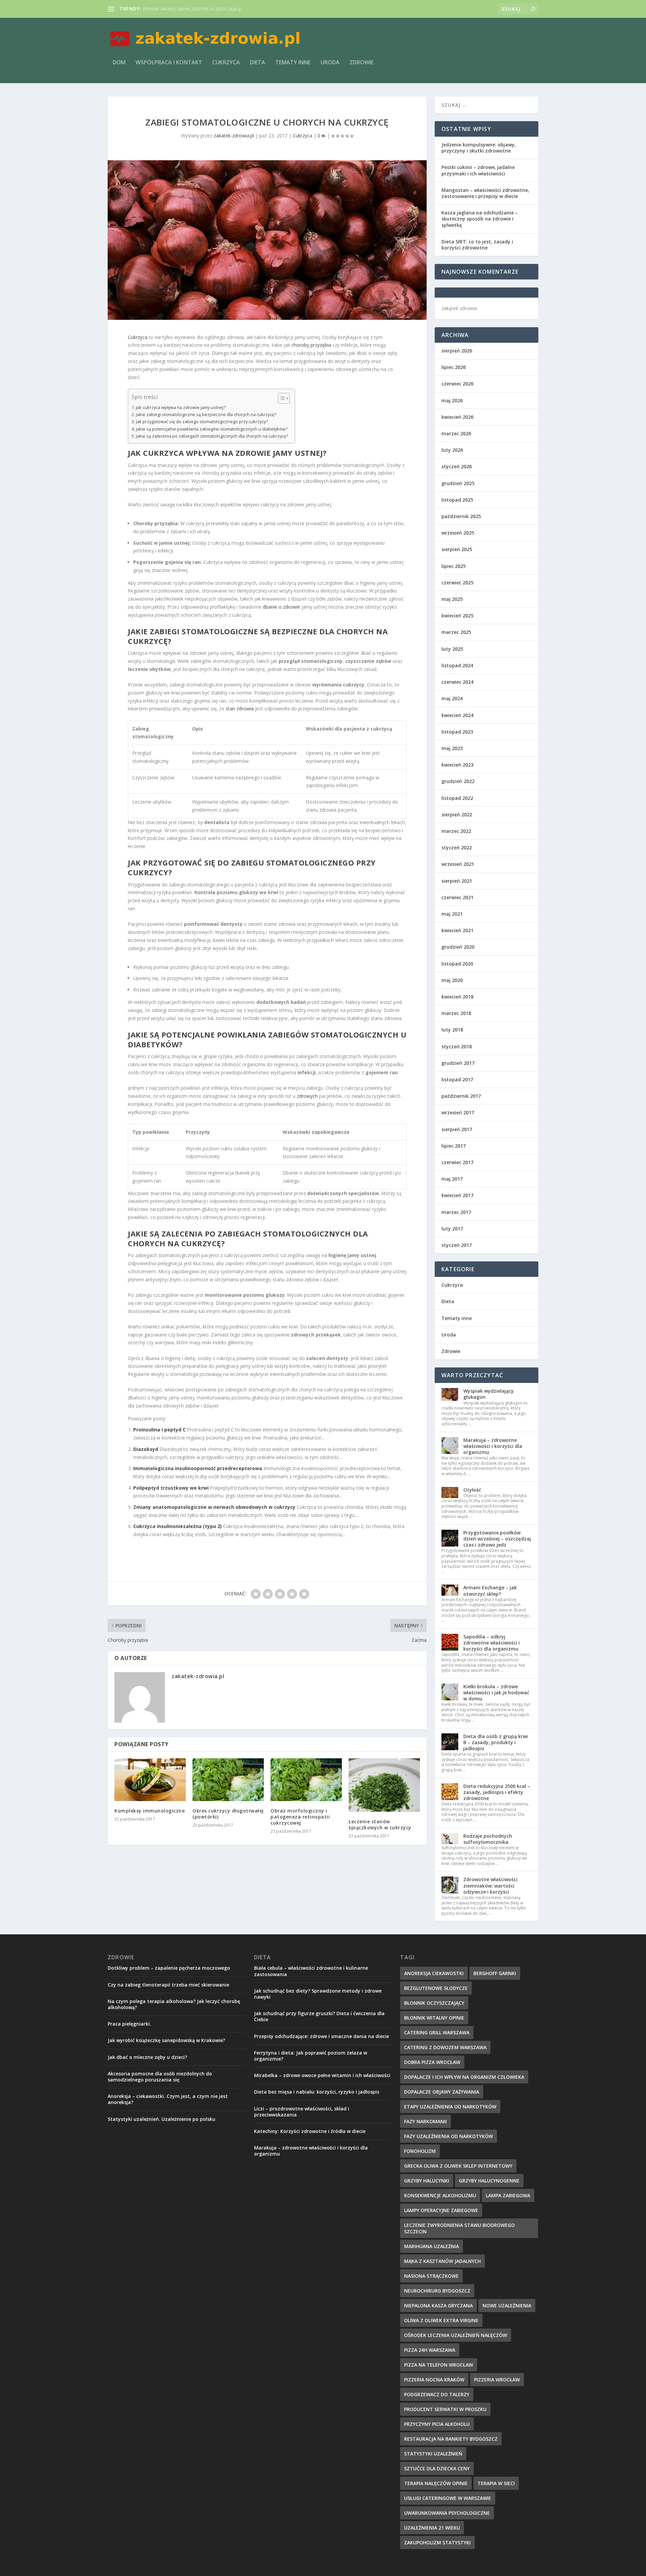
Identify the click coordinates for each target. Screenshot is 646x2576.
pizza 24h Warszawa (430, 2350)
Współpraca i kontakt (169, 63)
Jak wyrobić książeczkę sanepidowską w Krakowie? (166, 2040)
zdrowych (307, 1096)
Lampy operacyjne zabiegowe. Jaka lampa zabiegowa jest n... (209, 9)
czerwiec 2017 (457, 1162)
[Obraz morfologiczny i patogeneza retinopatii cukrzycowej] (306, 1780)
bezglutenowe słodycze (436, 1988)
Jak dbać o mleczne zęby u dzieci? (147, 2057)
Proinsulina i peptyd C (159, 1430)
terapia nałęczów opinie (436, 2483)
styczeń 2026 (457, 466)
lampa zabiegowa (508, 2195)
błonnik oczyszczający (434, 2003)
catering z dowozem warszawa (445, 2047)
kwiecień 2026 (457, 417)
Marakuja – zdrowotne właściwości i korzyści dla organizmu (493, 1446)
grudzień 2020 (458, 947)
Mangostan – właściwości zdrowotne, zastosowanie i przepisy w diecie (485, 193)
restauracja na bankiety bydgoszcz (451, 2439)
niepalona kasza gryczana (438, 2306)
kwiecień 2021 (457, 930)
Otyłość (472, 1490)
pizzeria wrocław (497, 2380)
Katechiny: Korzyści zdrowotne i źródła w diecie (310, 2131)
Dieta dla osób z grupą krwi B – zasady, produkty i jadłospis (496, 1742)
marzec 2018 (456, 1013)
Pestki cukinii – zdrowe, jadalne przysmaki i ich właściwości (478, 170)
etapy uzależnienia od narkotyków (450, 2107)
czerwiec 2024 (457, 682)
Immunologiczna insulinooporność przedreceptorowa (198, 1468)
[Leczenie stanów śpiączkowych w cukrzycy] (384, 1785)
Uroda (330, 63)
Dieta (258, 63)
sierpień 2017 (457, 1129)
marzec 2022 (456, 831)
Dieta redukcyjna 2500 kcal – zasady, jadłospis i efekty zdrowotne (497, 1792)
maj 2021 (452, 914)
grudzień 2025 (458, 483)
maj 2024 (452, 698)
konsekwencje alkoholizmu (440, 2195)
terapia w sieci (496, 2483)
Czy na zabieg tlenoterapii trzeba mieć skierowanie (168, 1985)
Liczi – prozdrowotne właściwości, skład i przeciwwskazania (302, 2112)
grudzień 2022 (458, 781)
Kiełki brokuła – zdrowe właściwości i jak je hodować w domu (496, 1692)
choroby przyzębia (311, 345)
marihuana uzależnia (432, 2246)
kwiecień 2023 (457, 765)
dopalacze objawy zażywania (442, 2092)
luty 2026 (452, 450)
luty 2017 (452, 1229)
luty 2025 (452, 649)
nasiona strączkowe (431, 2276)
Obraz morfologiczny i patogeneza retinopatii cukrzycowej (300, 1817)
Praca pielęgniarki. (129, 2024)
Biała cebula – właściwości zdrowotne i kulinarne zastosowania (311, 1971)
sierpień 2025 (457, 549)
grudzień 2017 (458, 1063)
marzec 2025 (456, 632)
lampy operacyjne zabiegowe (441, 2210)
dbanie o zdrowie (281, 607)
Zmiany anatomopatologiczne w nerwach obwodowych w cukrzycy (214, 1507)
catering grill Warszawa (437, 2032)
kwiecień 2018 (457, 997)
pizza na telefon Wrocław (439, 2365)
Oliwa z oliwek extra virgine (441, 2320)
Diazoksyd (146, 1449)
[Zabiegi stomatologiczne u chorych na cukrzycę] (267, 240)
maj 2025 (452, 599)
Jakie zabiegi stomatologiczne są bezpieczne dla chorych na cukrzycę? (206, 415)
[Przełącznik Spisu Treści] (280, 398)
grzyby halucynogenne (489, 2181)
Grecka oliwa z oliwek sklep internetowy (458, 2166)
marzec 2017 (456, 1212)
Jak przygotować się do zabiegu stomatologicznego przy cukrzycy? (202, 422)
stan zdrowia (240, 708)
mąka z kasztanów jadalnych (442, 2261)
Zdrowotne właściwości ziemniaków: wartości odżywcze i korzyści (490, 1885)
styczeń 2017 (457, 1245)
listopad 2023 (457, 732)
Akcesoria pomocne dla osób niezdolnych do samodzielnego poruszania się (160, 2077)
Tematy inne (293, 63)
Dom (119, 63)
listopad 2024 (457, 665)
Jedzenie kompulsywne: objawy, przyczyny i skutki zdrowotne (479, 148)
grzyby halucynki (427, 2181)
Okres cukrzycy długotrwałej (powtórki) (228, 1814)
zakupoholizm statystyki (437, 2543)
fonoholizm (420, 2151)
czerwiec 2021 (457, 897)
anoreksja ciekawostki (434, 1973)
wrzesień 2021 (458, 864)
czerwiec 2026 (457, 384)
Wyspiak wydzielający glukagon (489, 1394)
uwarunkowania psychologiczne (447, 2513)
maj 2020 (452, 980)
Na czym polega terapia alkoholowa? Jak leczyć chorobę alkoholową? (174, 2004)
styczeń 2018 (457, 1046)
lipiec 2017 (454, 1146)
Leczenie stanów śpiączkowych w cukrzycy (380, 1824)
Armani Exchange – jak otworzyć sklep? (490, 1590)
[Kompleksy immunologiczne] (150, 1780)
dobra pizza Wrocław (432, 2062)
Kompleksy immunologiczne (150, 1811)
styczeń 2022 (457, 848)
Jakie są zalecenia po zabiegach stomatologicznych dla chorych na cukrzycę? (212, 436)
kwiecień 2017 (457, 1195)
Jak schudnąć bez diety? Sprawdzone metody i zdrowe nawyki (318, 1994)
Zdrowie (362, 63)
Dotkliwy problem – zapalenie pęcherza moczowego (169, 1968)
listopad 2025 (457, 500)
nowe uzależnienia (507, 2306)
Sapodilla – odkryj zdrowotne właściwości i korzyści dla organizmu (492, 1643)
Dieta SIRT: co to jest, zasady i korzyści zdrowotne (477, 245)
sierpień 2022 (457, 815)
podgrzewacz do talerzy (437, 2394)
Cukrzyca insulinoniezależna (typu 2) (177, 1526)
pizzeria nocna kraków (434, 2380)
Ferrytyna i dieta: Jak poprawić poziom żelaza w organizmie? (311, 2056)
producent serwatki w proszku (445, 2409)
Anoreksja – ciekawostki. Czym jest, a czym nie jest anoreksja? (168, 2099)
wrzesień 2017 (458, 1112)
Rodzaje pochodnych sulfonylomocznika (488, 1839)
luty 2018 (452, 1030)
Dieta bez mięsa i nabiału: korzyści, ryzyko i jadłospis (317, 2092)
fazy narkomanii (425, 2121)
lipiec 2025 (454, 566)
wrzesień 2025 (458, 533)
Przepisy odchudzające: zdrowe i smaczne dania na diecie (321, 2036)
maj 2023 (452, 748)
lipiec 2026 (454, 367)
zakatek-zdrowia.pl (234, 135)
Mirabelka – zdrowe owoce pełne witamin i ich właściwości (322, 2075)
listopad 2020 (457, 964)
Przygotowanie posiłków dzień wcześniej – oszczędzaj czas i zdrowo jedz (497, 1539)
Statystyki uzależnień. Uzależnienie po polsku (161, 2119)
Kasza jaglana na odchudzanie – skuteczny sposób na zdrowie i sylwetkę (480, 219)
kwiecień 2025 (457, 616)
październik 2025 (461, 516)
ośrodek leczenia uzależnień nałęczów (456, 2335)
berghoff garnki (495, 1973)
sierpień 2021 (457, 881)
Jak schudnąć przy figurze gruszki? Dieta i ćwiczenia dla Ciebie (319, 2016)
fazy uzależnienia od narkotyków (448, 2136)
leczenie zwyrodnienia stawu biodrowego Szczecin (459, 2228)
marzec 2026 (456, 433)
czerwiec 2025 (457, 583)
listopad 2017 (457, 1079)
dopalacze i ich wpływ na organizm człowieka (464, 2077)
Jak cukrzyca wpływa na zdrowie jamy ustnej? (181, 408)
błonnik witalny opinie (434, 2018)
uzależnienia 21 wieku (432, 2528)
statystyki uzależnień (433, 2454)
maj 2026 (452, 400)
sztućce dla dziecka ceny (437, 2468)
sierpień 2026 (457, 351)
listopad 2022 (457, 798)
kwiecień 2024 (457, 715)
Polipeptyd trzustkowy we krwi (171, 1488)
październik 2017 (461, 1096)
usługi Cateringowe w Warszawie (448, 2498)
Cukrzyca (226, 63)
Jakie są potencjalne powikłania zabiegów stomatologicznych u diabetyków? (212, 429)
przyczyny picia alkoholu (437, 2424)
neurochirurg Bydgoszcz (437, 2291)
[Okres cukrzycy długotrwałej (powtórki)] (228, 1780)
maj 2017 (452, 1179)
